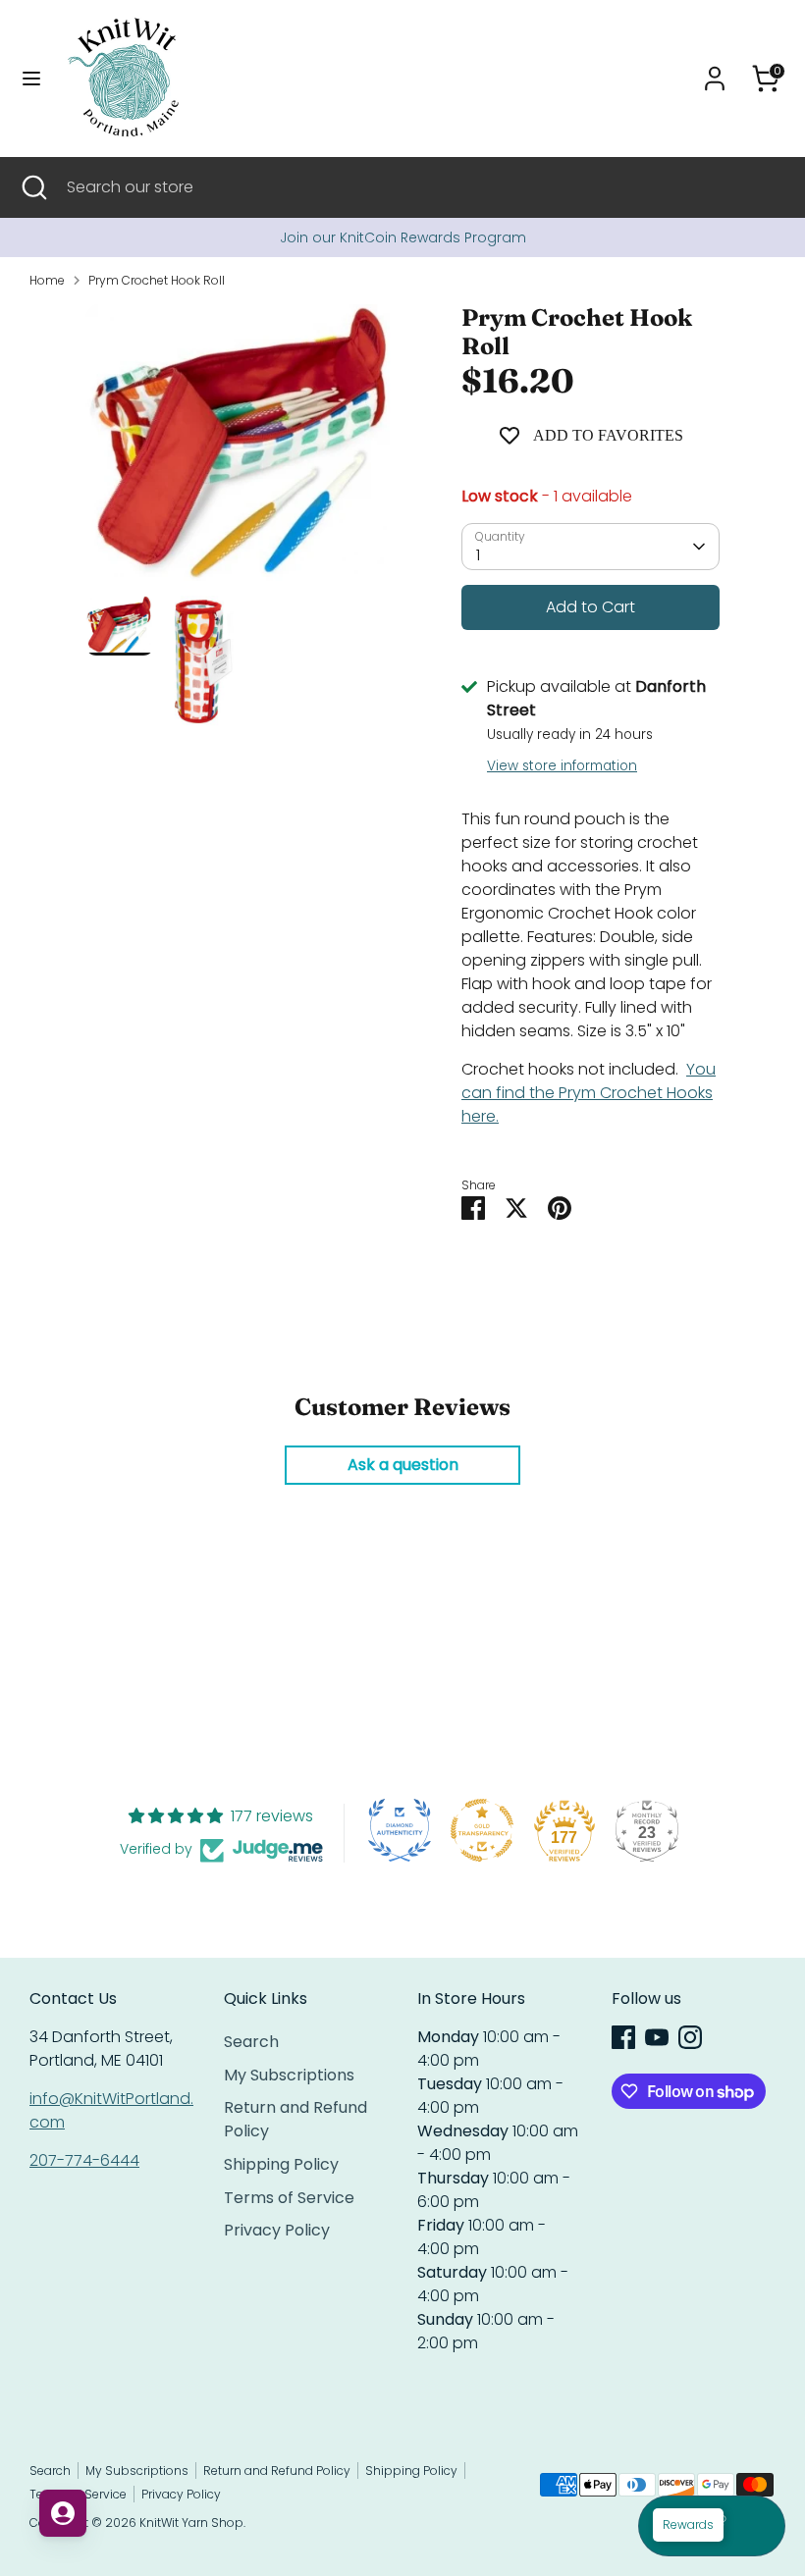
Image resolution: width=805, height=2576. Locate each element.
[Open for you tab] (63, 2513)
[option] (402, 237)
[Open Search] (33, 187)
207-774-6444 (84, 2160)
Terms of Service (289, 2198)
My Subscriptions (289, 2075)
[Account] (715, 70)
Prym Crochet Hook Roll (157, 280)
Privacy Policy (277, 2230)
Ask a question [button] (403, 1465)
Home (47, 280)
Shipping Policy (281, 2164)
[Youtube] (657, 2037)
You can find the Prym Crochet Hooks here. (589, 1093)
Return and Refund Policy (277, 2471)
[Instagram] (690, 2037)
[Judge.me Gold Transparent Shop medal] (482, 1830)
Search (251, 2042)
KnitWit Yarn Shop (191, 2523)
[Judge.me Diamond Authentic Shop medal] (400, 1830)
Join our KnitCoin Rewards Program (403, 237)
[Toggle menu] (31, 79)
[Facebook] (623, 2037)
